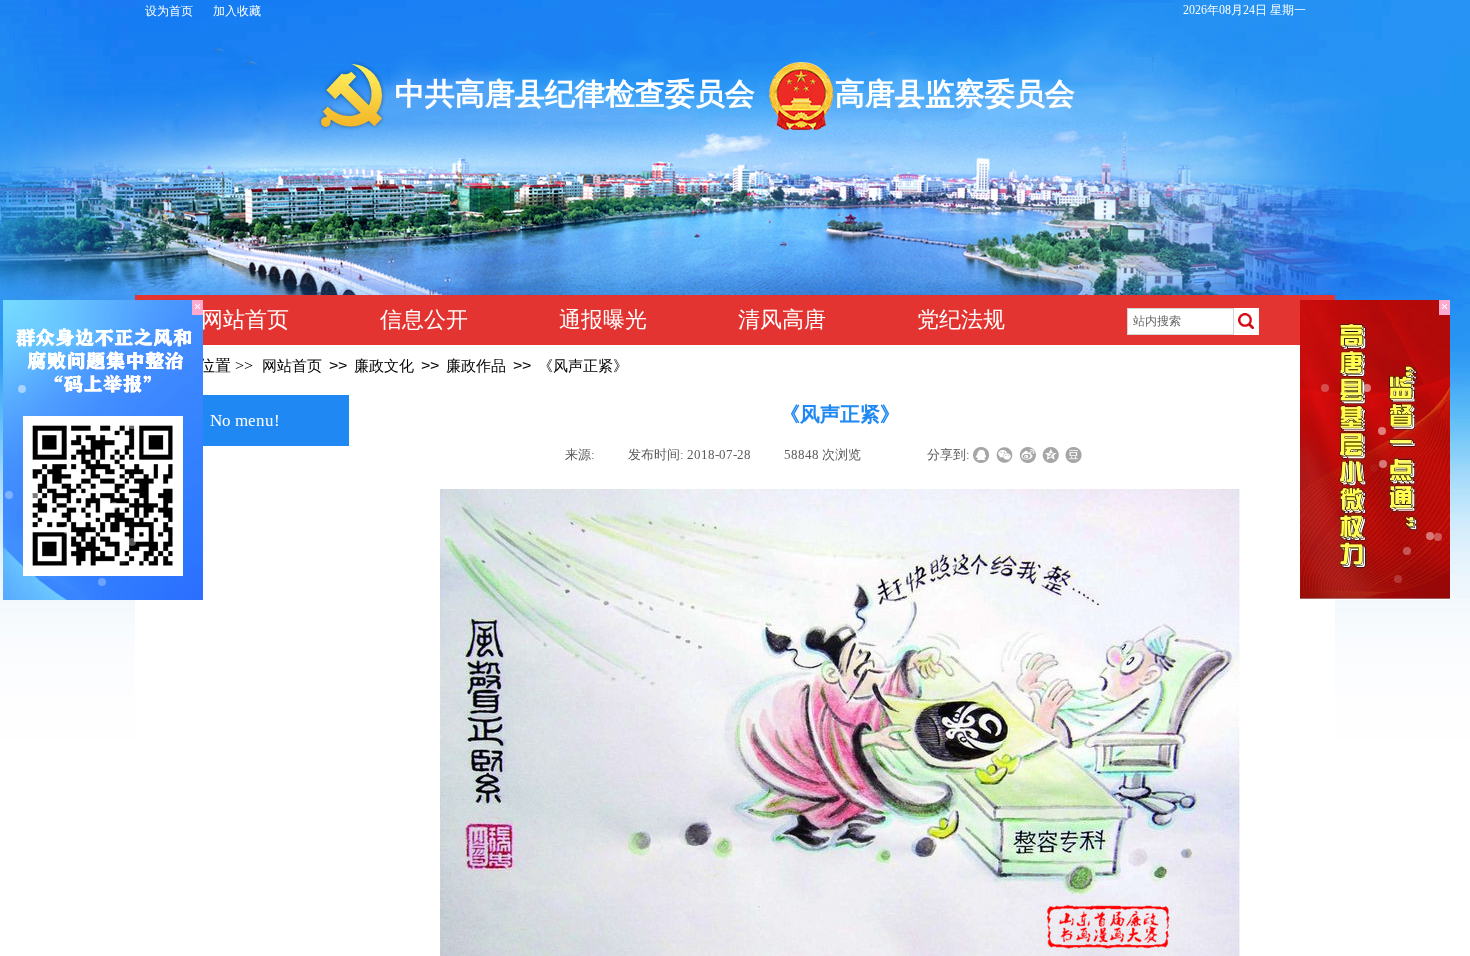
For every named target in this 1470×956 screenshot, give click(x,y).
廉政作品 (476, 366)
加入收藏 (237, 11)
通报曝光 (603, 319)
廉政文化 (384, 366)
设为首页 (169, 11)
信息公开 (424, 319)
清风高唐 (782, 319)
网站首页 (245, 319)
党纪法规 (961, 319)
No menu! (245, 420)
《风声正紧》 (583, 366)
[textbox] (1180, 321)
